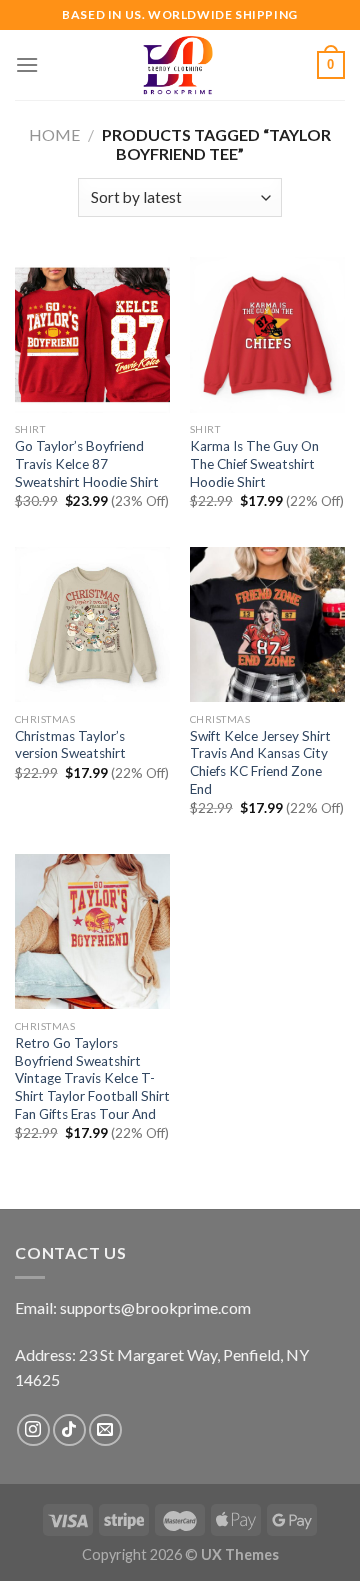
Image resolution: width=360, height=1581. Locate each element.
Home (54, 134)
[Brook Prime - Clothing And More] (178, 65)
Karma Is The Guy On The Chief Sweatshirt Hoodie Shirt (254, 463)
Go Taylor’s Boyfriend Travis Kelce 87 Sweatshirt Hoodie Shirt (87, 463)
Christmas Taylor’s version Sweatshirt (70, 745)
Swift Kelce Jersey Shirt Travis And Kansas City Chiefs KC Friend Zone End (260, 762)
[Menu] (27, 64)
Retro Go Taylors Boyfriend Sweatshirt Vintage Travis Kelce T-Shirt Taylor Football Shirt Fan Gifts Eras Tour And (92, 1078)
